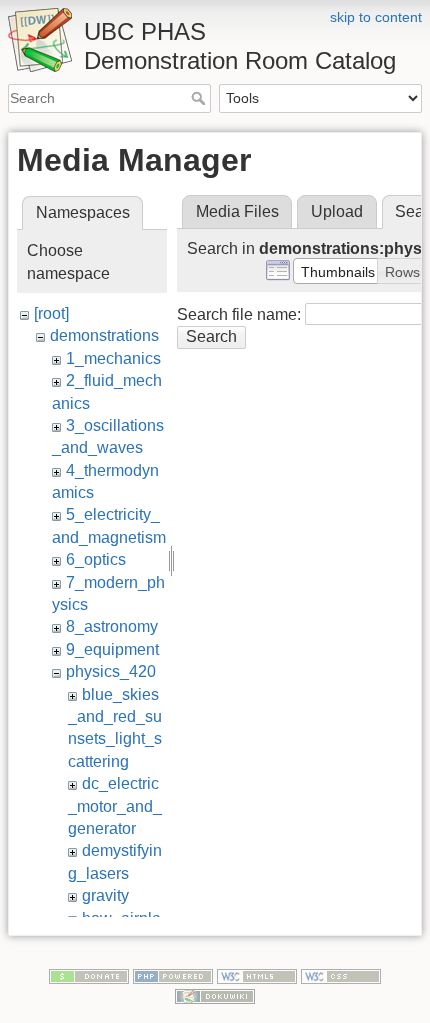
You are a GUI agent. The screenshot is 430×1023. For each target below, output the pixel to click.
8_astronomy (112, 626)
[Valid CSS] (341, 975)
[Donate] (89, 975)
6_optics (96, 559)
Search (200, 98)
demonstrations (104, 335)
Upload (337, 211)
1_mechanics (113, 358)
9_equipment (112, 649)
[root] (51, 313)
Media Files (237, 211)
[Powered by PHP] (173, 975)
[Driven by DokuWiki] (215, 995)
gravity (105, 895)
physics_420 (111, 671)
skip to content (376, 17)
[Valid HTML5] (257, 975)
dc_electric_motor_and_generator (115, 806)
